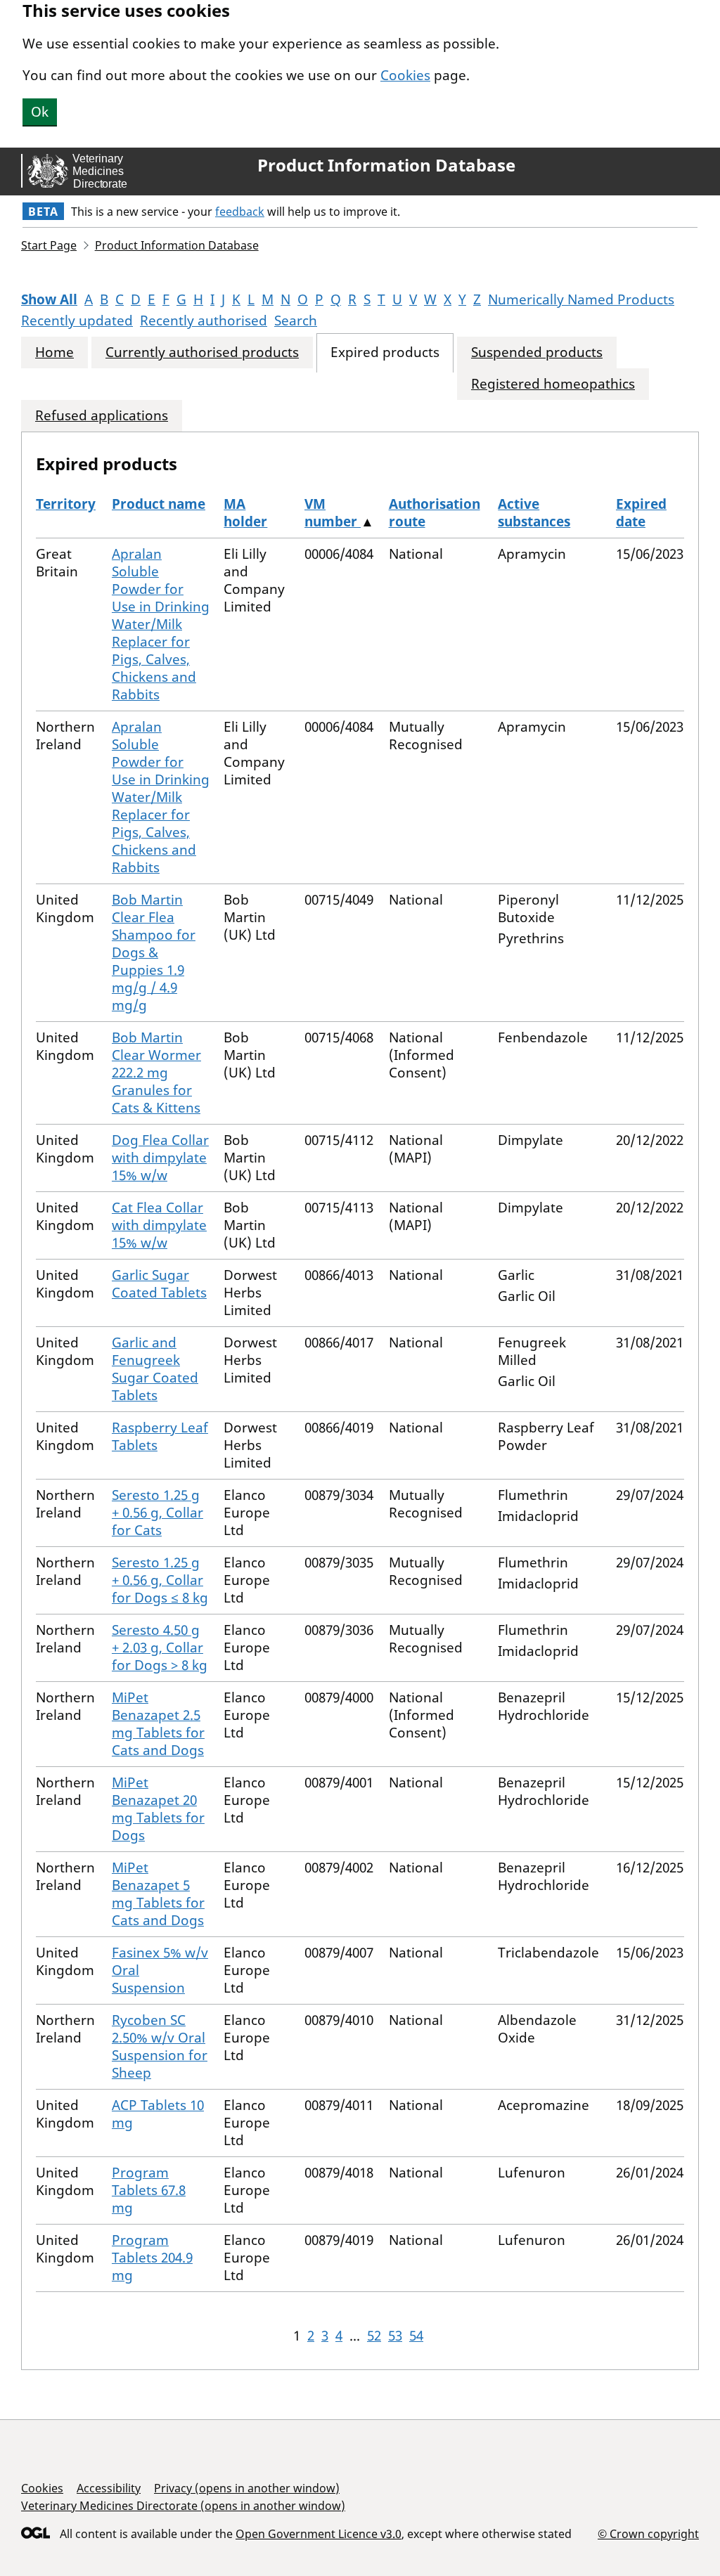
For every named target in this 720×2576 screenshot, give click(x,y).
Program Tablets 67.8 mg (149, 2190)
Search (296, 321)
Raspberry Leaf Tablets (160, 1436)
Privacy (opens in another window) (247, 2488)
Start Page (49, 245)
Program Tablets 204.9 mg (152, 2258)
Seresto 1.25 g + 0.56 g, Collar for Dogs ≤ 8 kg (160, 1580)
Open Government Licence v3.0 (319, 2534)
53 (395, 2336)
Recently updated (77, 321)
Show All (49, 299)
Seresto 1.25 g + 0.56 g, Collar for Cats (157, 1513)
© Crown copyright (648, 2533)
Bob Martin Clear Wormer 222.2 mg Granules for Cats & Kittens (156, 1073)
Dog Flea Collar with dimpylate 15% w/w (160, 1158)
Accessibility (109, 2488)
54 (416, 2336)
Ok (40, 112)
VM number (333, 513)
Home (54, 352)
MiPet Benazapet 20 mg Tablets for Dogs (158, 1809)
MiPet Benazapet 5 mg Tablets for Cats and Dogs (158, 1894)
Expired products (385, 352)
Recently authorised (204, 321)
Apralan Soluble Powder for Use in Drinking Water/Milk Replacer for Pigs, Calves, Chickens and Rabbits (161, 624)
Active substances (534, 513)
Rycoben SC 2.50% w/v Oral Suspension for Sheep (160, 2046)
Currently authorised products (202, 352)
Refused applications (102, 416)
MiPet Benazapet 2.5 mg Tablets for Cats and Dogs (158, 1724)
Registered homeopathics (553, 384)
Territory (66, 504)
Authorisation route (435, 513)
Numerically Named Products (581, 299)
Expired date (641, 513)
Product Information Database (386, 165)
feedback (240, 212)
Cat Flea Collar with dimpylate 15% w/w (159, 1225)
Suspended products (537, 352)
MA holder (245, 513)
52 (374, 2336)
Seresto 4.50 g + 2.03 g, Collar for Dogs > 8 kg (160, 1648)
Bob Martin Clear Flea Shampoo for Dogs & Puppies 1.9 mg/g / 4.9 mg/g (154, 952)
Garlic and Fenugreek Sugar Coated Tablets (155, 1369)
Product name (159, 504)
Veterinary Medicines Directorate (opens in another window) (183, 2506)
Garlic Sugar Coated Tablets (159, 1284)
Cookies (405, 75)
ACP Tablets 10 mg (158, 2114)
